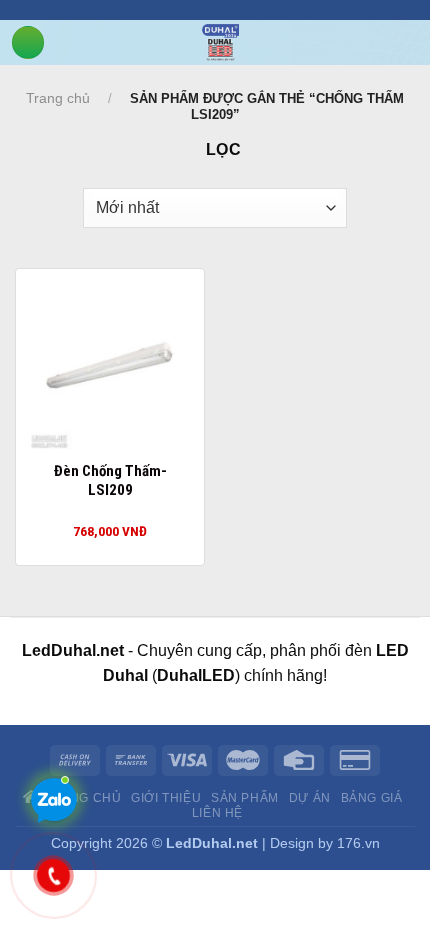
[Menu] (28, 42)
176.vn (358, 843)
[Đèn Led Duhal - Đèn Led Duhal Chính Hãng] (220, 42)
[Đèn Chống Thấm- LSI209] (110, 363)
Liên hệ (217, 813)
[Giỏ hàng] (420, 41)
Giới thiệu (166, 798)
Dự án (310, 798)
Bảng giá (372, 798)
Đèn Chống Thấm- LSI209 (110, 481)
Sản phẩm (245, 798)
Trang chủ (58, 98)
